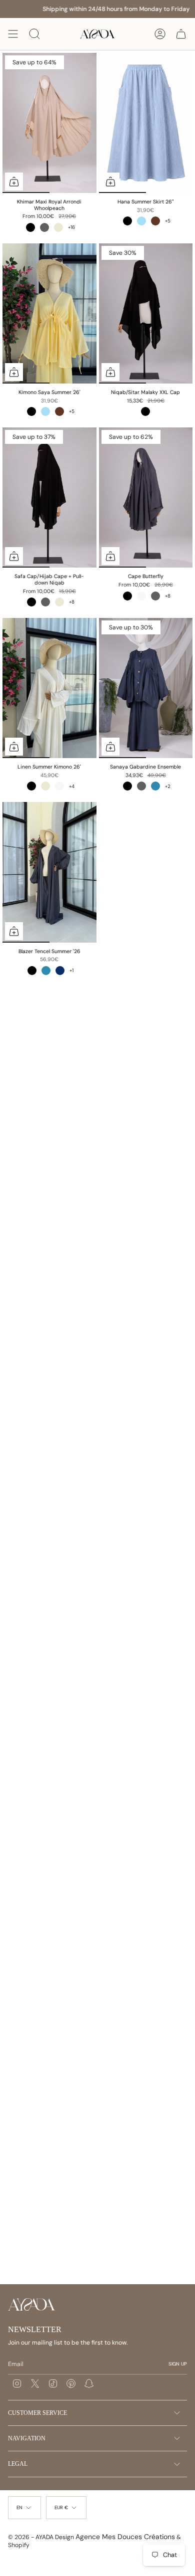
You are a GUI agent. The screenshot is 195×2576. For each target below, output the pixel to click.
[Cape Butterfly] (146, 497)
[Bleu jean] (155, 786)
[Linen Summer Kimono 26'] (49, 688)
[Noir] (30, 227)
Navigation (27, 2438)
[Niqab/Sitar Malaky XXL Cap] (146, 313)
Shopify (19, 2545)
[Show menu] (13, 34)
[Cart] (181, 34)
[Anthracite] (44, 227)
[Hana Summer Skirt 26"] (146, 123)
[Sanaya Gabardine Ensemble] (146, 688)
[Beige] (58, 227)
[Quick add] (14, 182)
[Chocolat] (155, 221)
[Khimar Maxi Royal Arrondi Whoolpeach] (49, 123)
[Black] (145, 411)
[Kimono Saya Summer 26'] (49, 313)
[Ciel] (141, 221)
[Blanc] (141, 596)
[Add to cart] (110, 372)
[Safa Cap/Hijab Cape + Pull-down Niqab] (49, 497)
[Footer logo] (32, 2304)
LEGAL (18, 2464)
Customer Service (37, 2413)
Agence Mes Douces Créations (125, 2537)
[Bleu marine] (60, 971)
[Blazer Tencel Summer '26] (49, 872)
